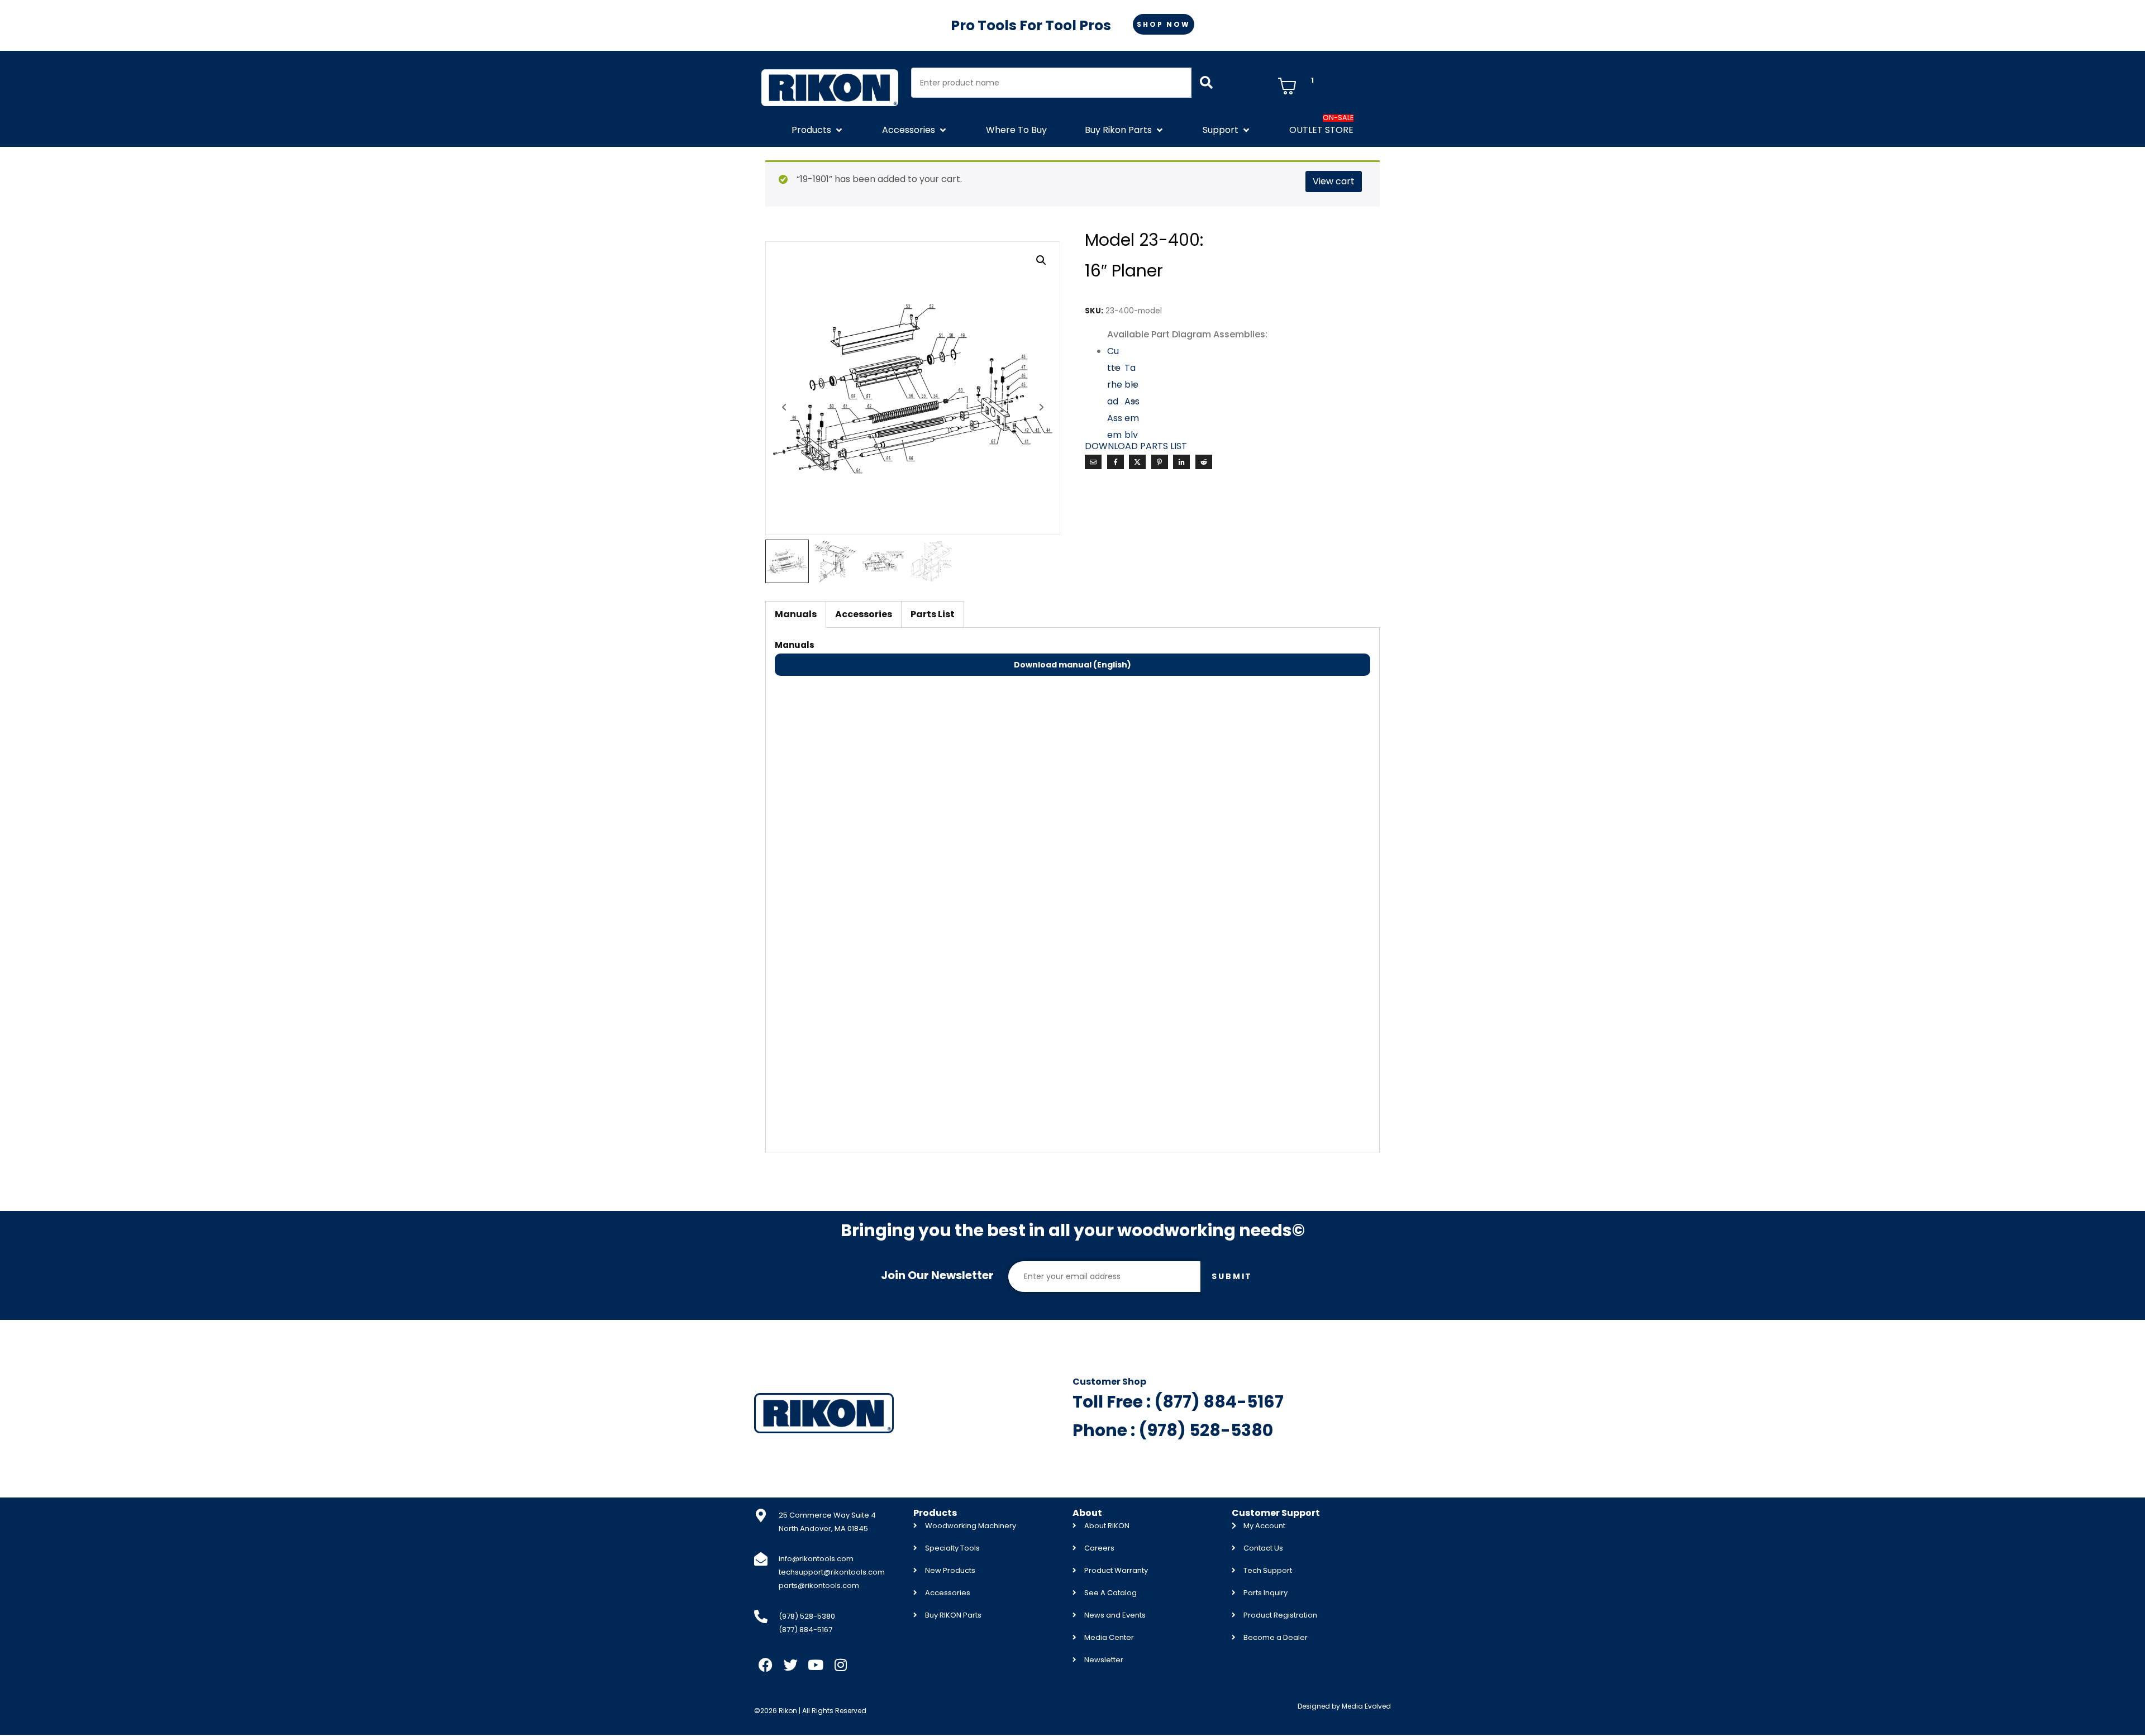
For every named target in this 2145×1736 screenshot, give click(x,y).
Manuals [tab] (796, 614)
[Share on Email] (1093, 462)
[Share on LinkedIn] (1181, 462)
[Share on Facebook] (1116, 462)
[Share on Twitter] (1137, 462)
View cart (1334, 181)
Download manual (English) (1072, 665)
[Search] (1206, 83)
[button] (818, 130)
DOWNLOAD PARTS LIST (1136, 446)
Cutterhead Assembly (1115, 401)
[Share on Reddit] (1204, 462)
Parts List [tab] (933, 614)
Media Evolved (1366, 1706)
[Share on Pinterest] (1160, 462)
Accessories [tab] (864, 614)
